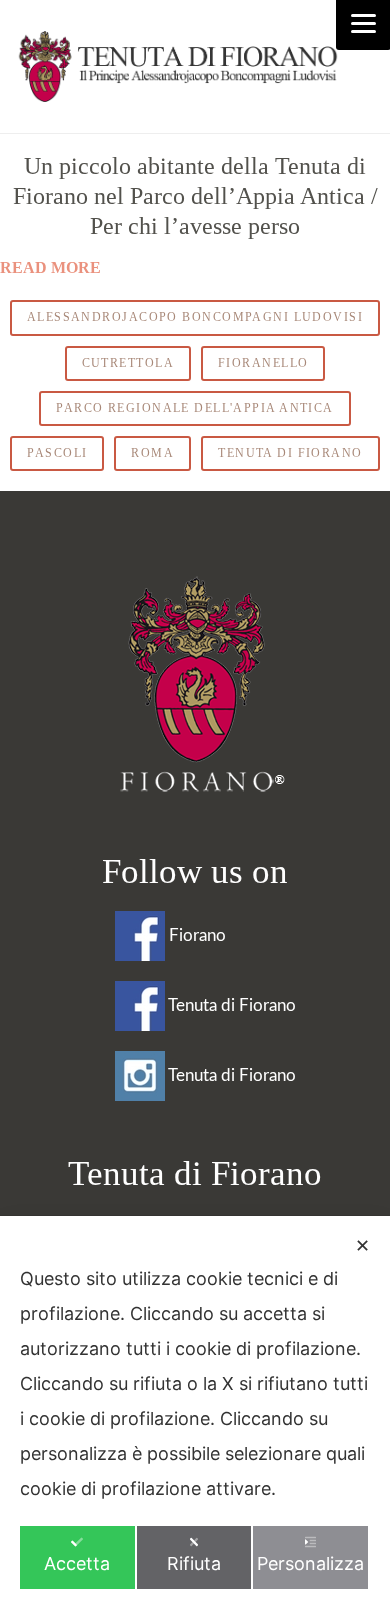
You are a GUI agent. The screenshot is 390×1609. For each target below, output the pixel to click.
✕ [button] (362, 1245)
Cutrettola (128, 363)
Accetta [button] (77, 1563)
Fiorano (195, 935)
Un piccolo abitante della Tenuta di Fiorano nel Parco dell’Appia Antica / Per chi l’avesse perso (195, 196)
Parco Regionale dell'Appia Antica (195, 408)
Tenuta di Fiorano (290, 453)
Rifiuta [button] (194, 1563)
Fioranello (263, 363)
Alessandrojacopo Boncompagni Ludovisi (195, 317)
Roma (152, 453)
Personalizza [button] (310, 1563)
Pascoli (57, 453)
